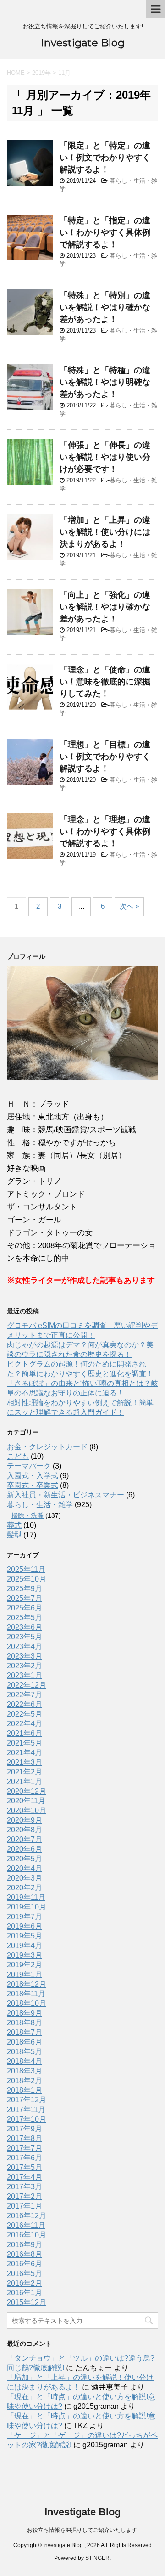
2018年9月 (25, 2013)
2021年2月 (25, 1772)
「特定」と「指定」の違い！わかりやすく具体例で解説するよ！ (105, 232)
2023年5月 (25, 1637)
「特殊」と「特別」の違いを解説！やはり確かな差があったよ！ (105, 307)
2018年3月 (25, 2071)
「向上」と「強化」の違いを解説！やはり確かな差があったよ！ (105, 607)
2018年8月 (25, 2023)
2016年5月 (25, 2274)
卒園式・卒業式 (33, 1485)
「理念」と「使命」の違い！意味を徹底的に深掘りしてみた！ (105, 682)
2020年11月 (26, 1801)
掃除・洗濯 (27, 1515)
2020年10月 (27, 1811)
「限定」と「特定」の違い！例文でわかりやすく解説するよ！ (105, 158)
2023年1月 (25, 1675)
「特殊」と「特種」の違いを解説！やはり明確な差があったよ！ (105, 382)
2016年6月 (25, 2264)
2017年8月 (25, 2138)
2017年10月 (27, 2119)
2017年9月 (25, 2129)
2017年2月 (25, 2196)
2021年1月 (25, 1782)
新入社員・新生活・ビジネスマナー (66, 1495)
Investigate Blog (83, 43)
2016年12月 (27, 2216)
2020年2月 (25, 1888)
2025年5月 (25, 1618)
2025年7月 (25, 1598)
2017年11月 (26, 2110)
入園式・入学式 (33, 1476)
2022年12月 (27, 1685)
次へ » (129, 906)
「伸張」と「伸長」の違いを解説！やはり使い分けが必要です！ (105, 457)
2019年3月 (25, 1955)
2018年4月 (25, 2061)
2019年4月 (25, 1946)
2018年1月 (25, 2090)
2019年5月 (25, 1936)
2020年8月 (25, 1830)
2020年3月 (25, 1878)
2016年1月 (25, 2293)
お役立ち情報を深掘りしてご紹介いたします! (83, 2530)
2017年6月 (25, 2158)
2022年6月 (25, 1704)
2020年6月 (25, 1849)
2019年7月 (25, 1917)
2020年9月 (25, 1820)
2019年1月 (25, 1974)
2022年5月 (25, 1714)
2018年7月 (25, 2032)
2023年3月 (25, 1656)
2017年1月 (25, 2206)
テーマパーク (29, 1466)
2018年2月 (25, 2081)
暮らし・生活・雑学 (40, 1505)
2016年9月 (25, 2245)
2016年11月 (26, 2225)
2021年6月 (25, 1733)
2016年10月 (27, 2235)
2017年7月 (25, 2148)
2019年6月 (25, 1926)
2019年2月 (25, 1965)
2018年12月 (27, 1984)
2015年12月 (27, 2302)
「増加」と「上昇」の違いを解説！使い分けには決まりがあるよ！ (105, 532)
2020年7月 (25, 1839)
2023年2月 (25, 1666)
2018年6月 (25, 2042)
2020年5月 (25, 1859)
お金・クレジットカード (47, 1447)
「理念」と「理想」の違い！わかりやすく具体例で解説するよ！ (105, 831)
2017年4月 (25, 2177)
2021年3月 (25, 1762)
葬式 (14, 1525)
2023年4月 (25, 1647)
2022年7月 (25, 1695)
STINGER (97, 2558)
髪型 (14, 1535)
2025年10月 (27, 1579)
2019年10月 (27, 1907)
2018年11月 (26, 1994)
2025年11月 (26, 1569)
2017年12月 (27, 2100)
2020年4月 (25, 1868)
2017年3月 (25, 2187)
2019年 (41, 73)
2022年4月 (25, 1724)
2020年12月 (27, 1791)
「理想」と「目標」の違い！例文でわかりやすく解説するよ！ (105, 757)
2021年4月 (25, 1753)
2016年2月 (25, 2283)
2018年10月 (27, 2003)
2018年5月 (25, 2052)
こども (18, 1456)
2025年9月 (25, 1589)
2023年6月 (25, 1627)
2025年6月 (25, 1608)
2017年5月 (25, 2167)
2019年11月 (26, 1897)
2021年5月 (25, 1743)
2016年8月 (25, 2254)
